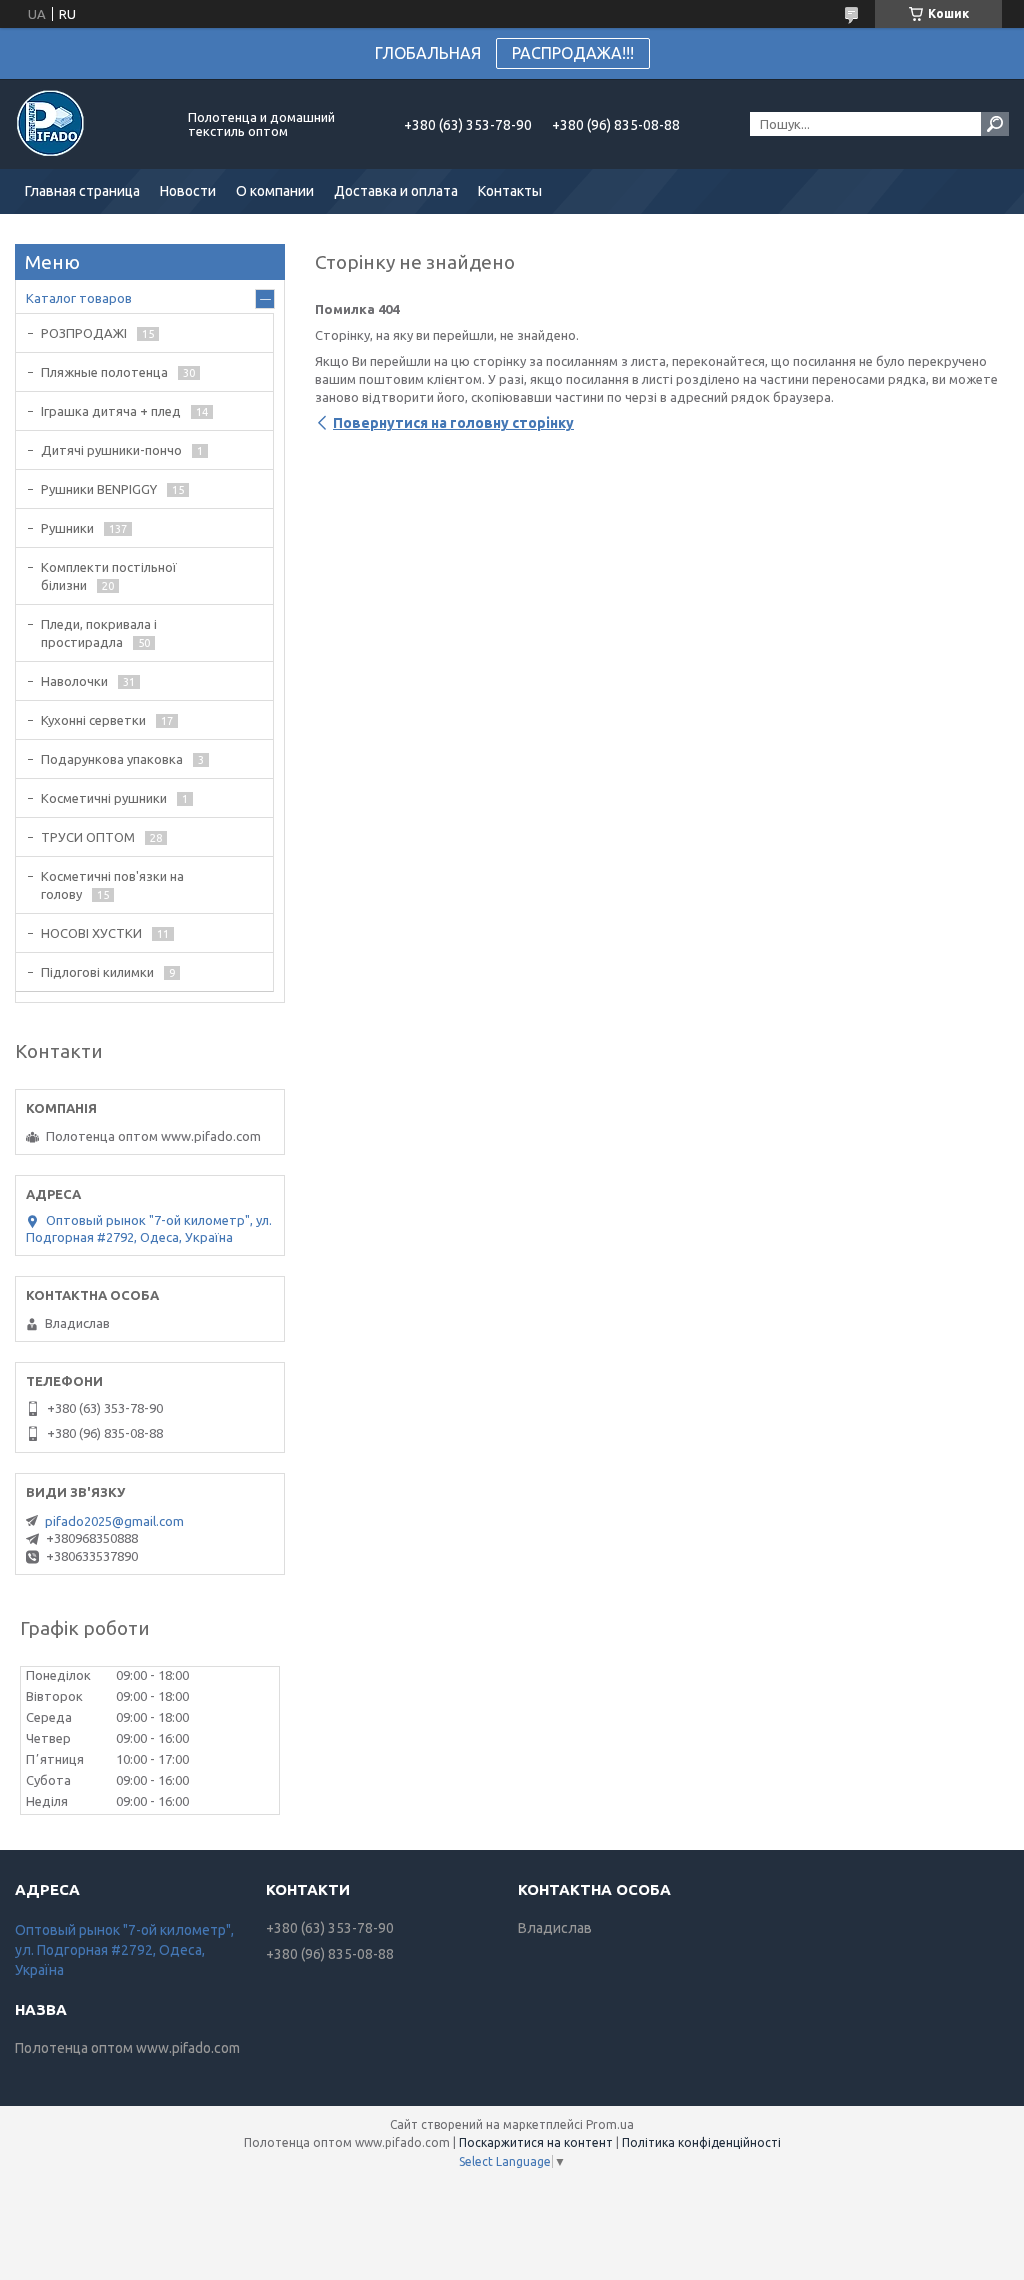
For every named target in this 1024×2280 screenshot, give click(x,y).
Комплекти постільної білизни (109, 576)
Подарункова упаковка (112, 759)
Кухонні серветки (93, 720)
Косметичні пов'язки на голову (112, 885)
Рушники (67, 528)
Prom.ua (610, 2124)
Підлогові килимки (97, 972)
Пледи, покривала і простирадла (99, 633)
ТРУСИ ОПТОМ (88, 837)
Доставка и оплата (396, 191)
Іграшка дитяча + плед (111, 411)
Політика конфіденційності (701, 2142)
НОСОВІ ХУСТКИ (91, 933)
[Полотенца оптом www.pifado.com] (90, 124)
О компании (275, 191)
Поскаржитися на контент (536, 2142)
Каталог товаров (79, 298)
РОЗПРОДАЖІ (84, 333)
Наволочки (74, 681)
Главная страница (82, 191)
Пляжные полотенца (104, 372)
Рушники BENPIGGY (99, 489)
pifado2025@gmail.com (114, 1521)
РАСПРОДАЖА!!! (573, 53)
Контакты (510, 191)
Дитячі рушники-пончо (111, 450)
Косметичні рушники (104, 798)
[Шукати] (995, 124)
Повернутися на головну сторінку (453, 423)
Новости (188, 191)
